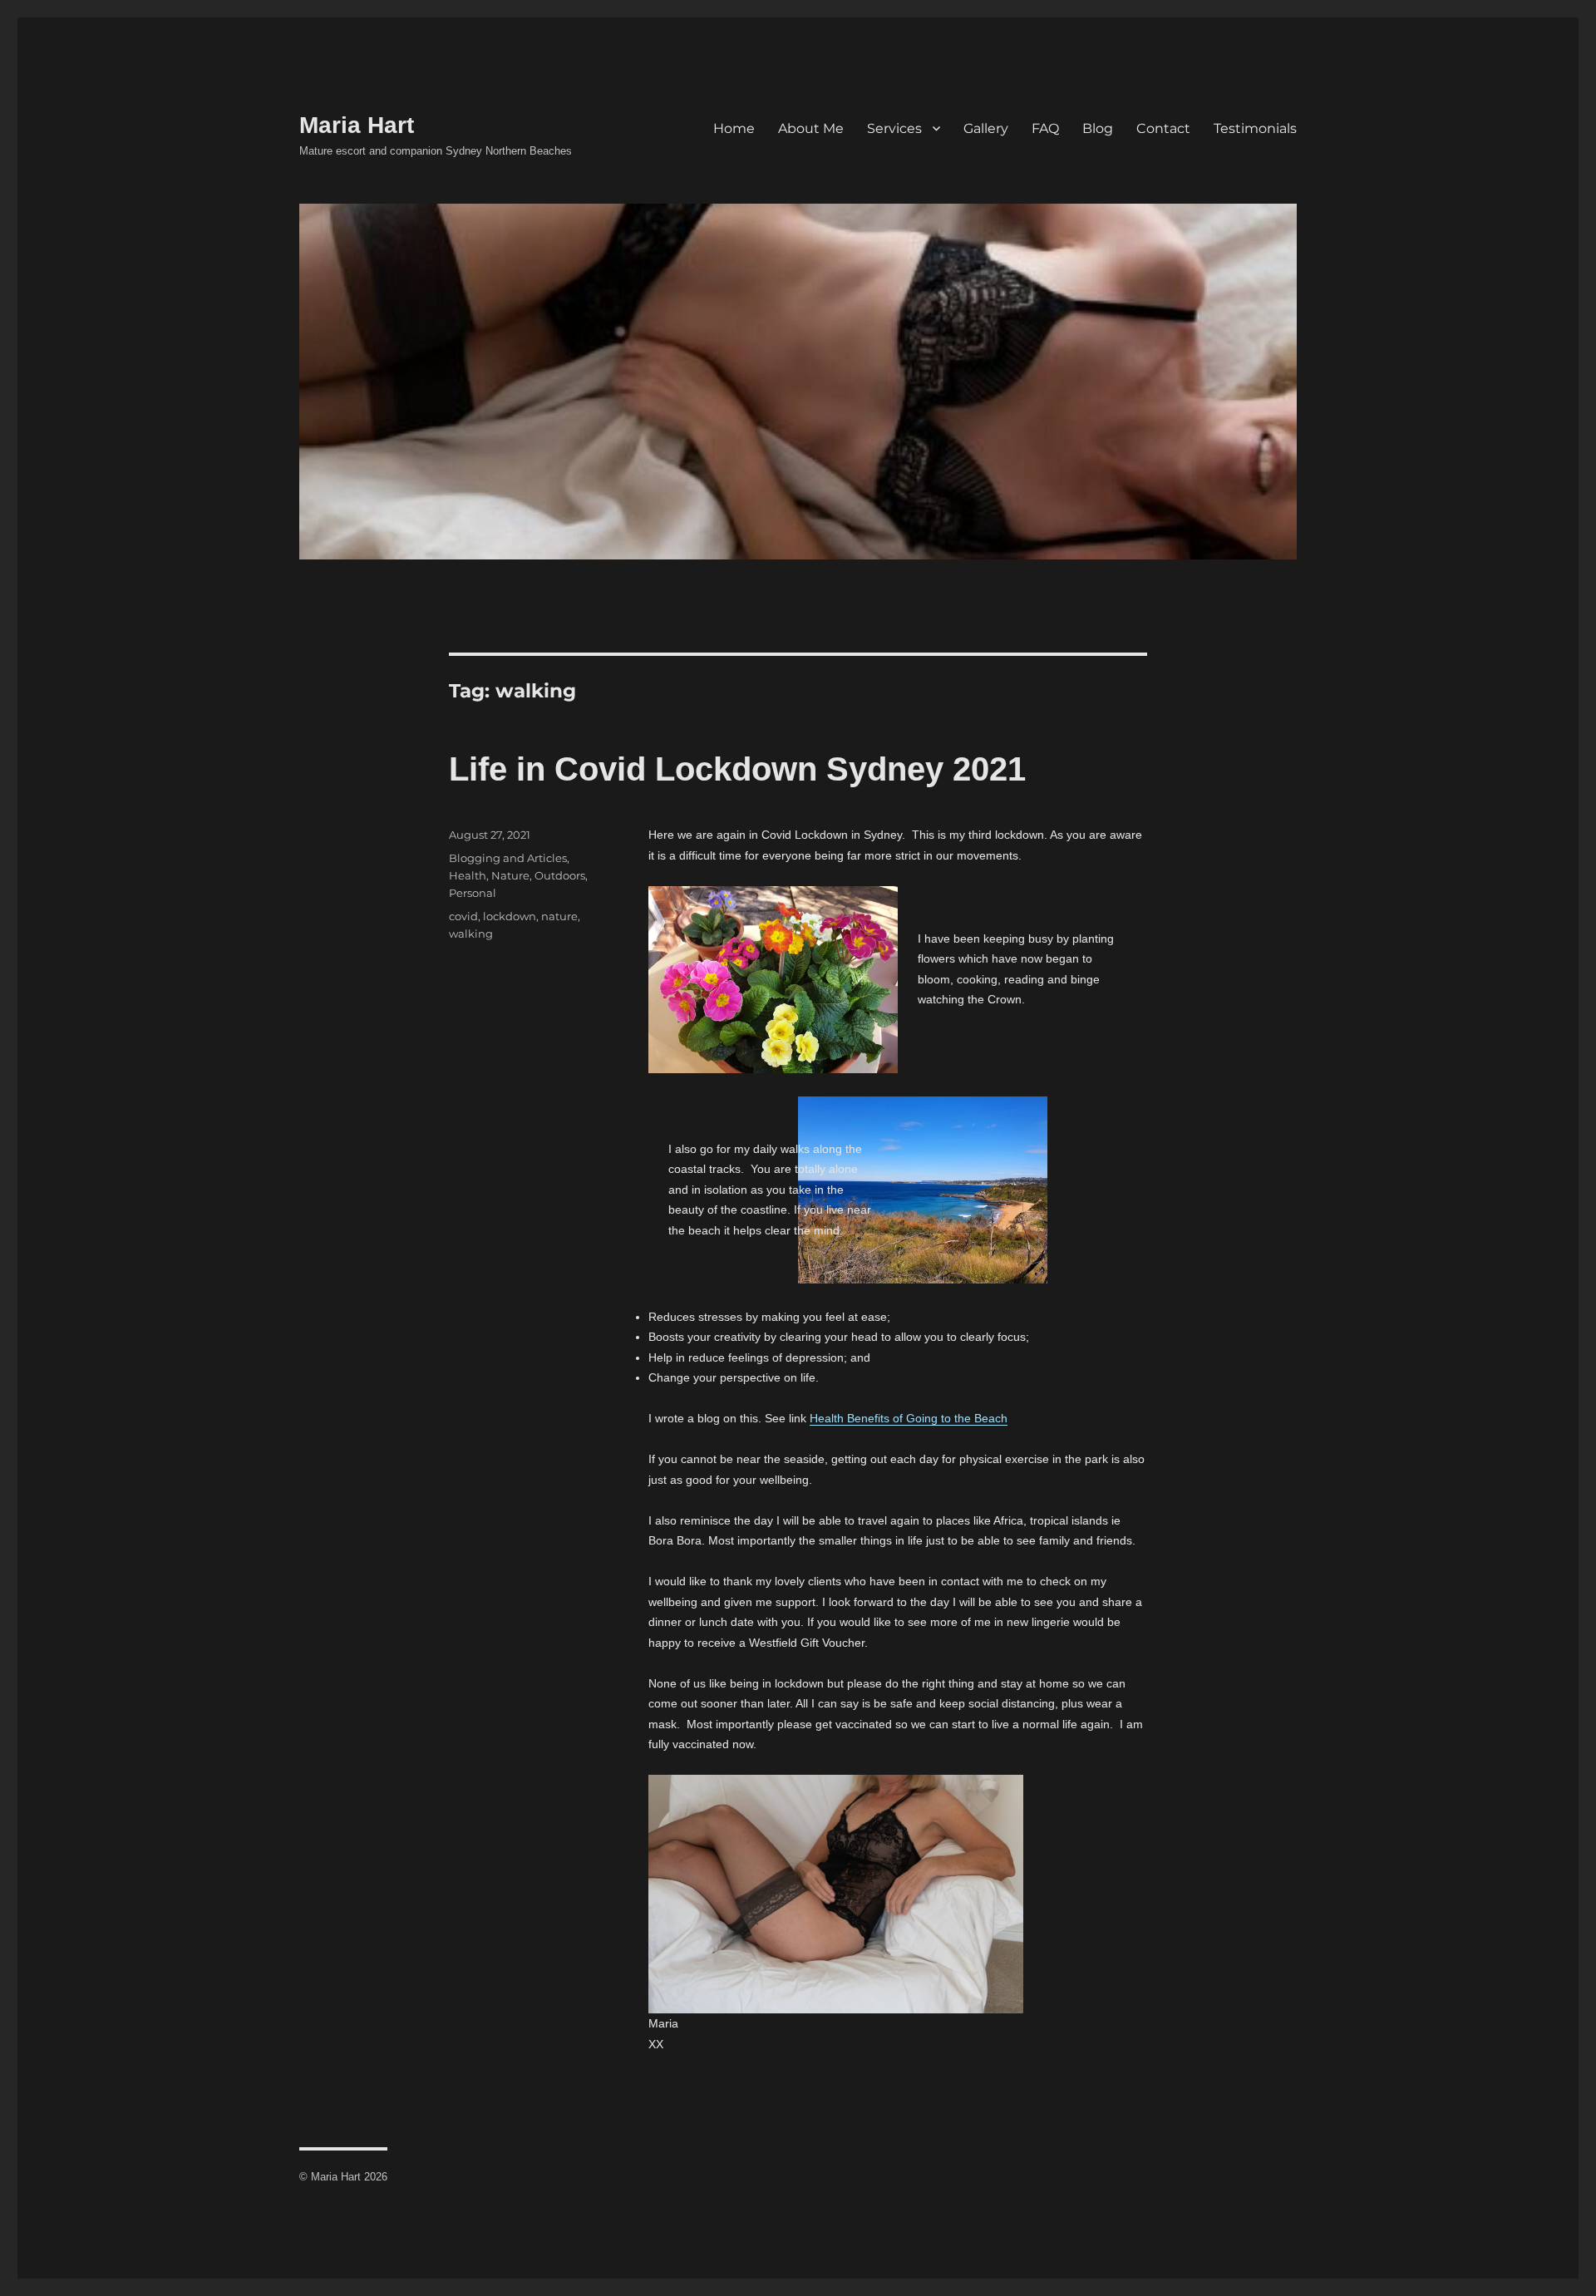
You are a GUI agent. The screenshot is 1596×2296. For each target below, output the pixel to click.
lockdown (510, 916)
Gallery (986, 128)
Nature (510, 875)
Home (734, 128)
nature (559, 916)
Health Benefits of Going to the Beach (909, 1418)
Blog (1098, 128)
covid (463, 916)
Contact (1163, 128)
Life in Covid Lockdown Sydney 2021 (737, 769)
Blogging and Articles (508, 858)
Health (468, 875)
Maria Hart (357, 125)
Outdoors (560, 875)
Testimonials (1255, 128)
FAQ (1045, 128)
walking (471, 934)
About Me (811, 128)
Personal (473, 893)
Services (894, 128)
